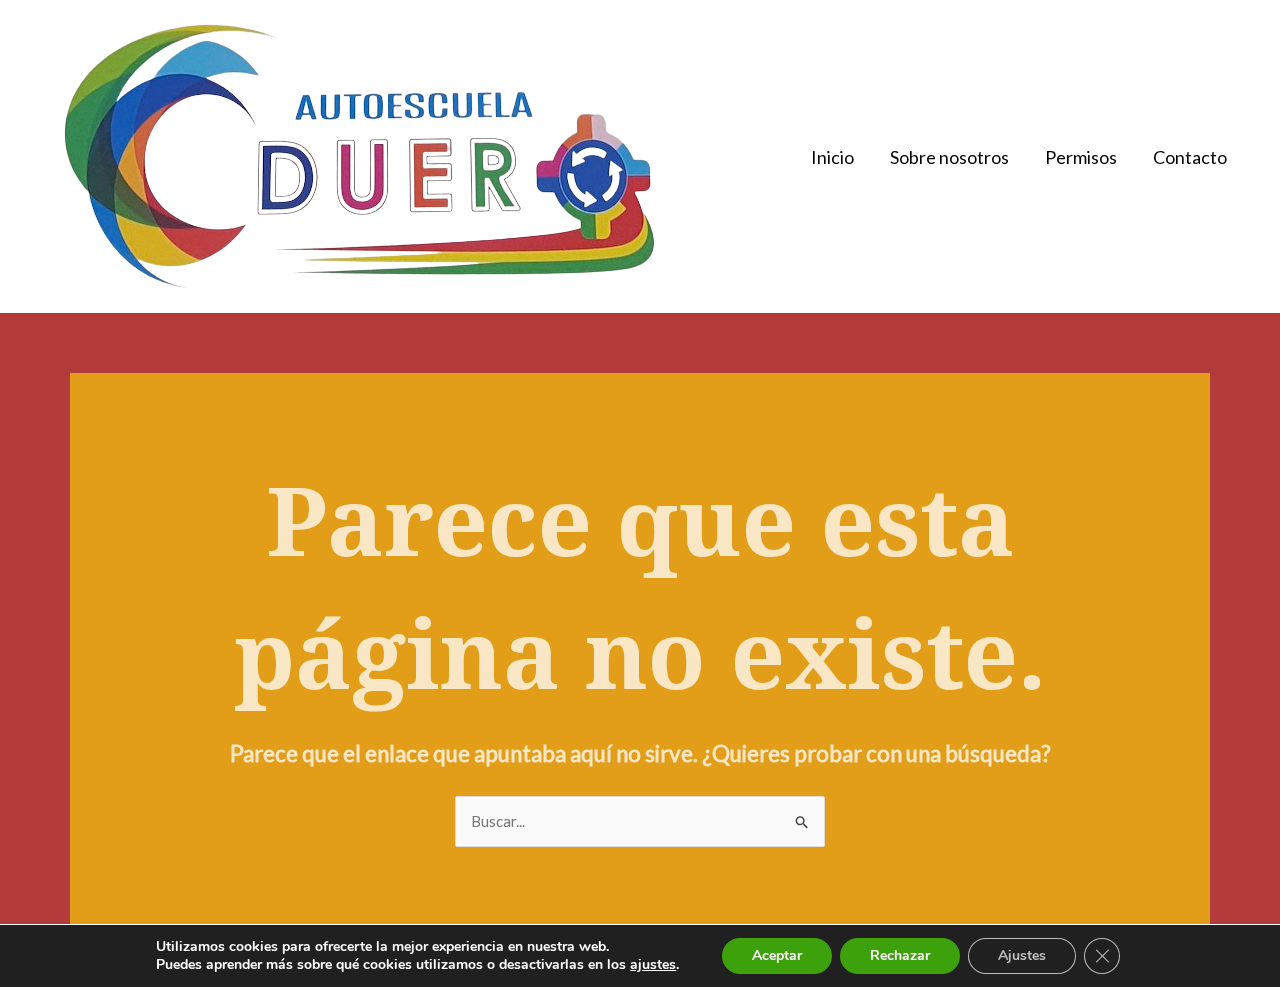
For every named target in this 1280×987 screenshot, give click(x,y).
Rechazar (900, 955)
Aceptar (777, 955)
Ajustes (1022, 955)
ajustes (653, 965)
